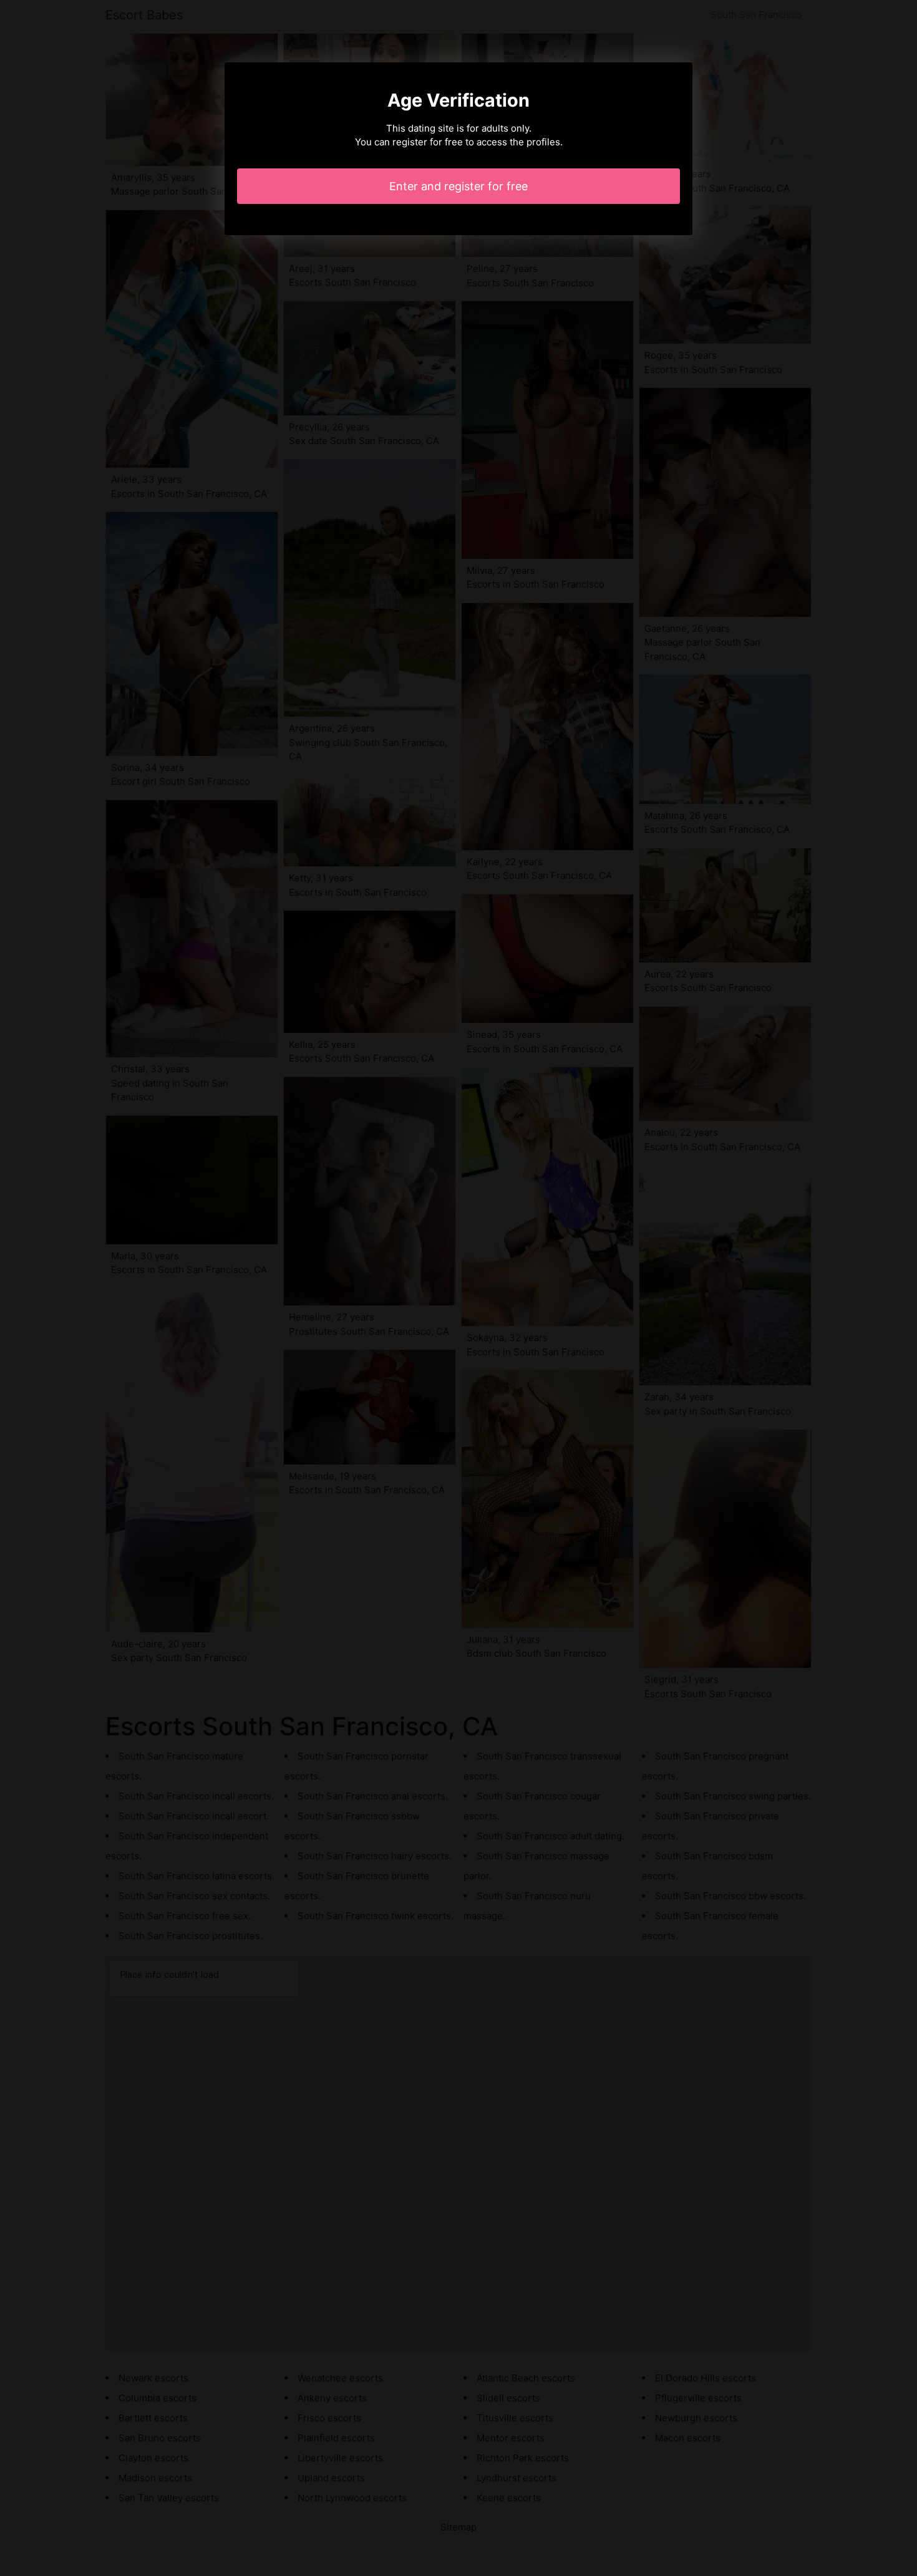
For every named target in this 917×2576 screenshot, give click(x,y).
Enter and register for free (458, 186)
